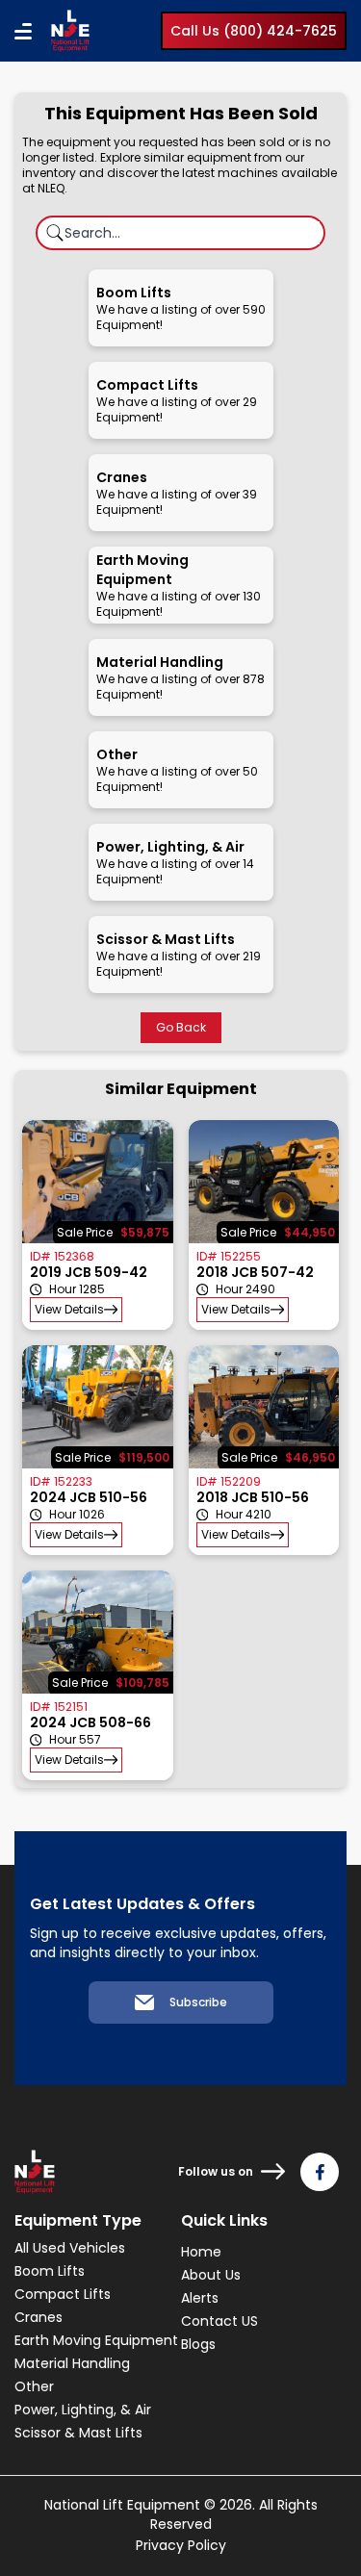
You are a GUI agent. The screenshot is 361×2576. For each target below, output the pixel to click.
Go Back (181, 1027)
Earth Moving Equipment (96, 2340)
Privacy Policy (181, 2545)
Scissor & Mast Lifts (78, 2433)
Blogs (198, 2344)
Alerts (200, 2298)
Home (201, 2252)
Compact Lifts (63, 2294)
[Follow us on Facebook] (320, 2172)
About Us (211, 2275)
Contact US (219, 2321)
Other (34, 2386)
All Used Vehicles (70, 2248)
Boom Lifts (50, 2271)
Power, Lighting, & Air (83, 2410)
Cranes (39, 2317)
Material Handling (72, 2363)
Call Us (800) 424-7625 (254, 31)
